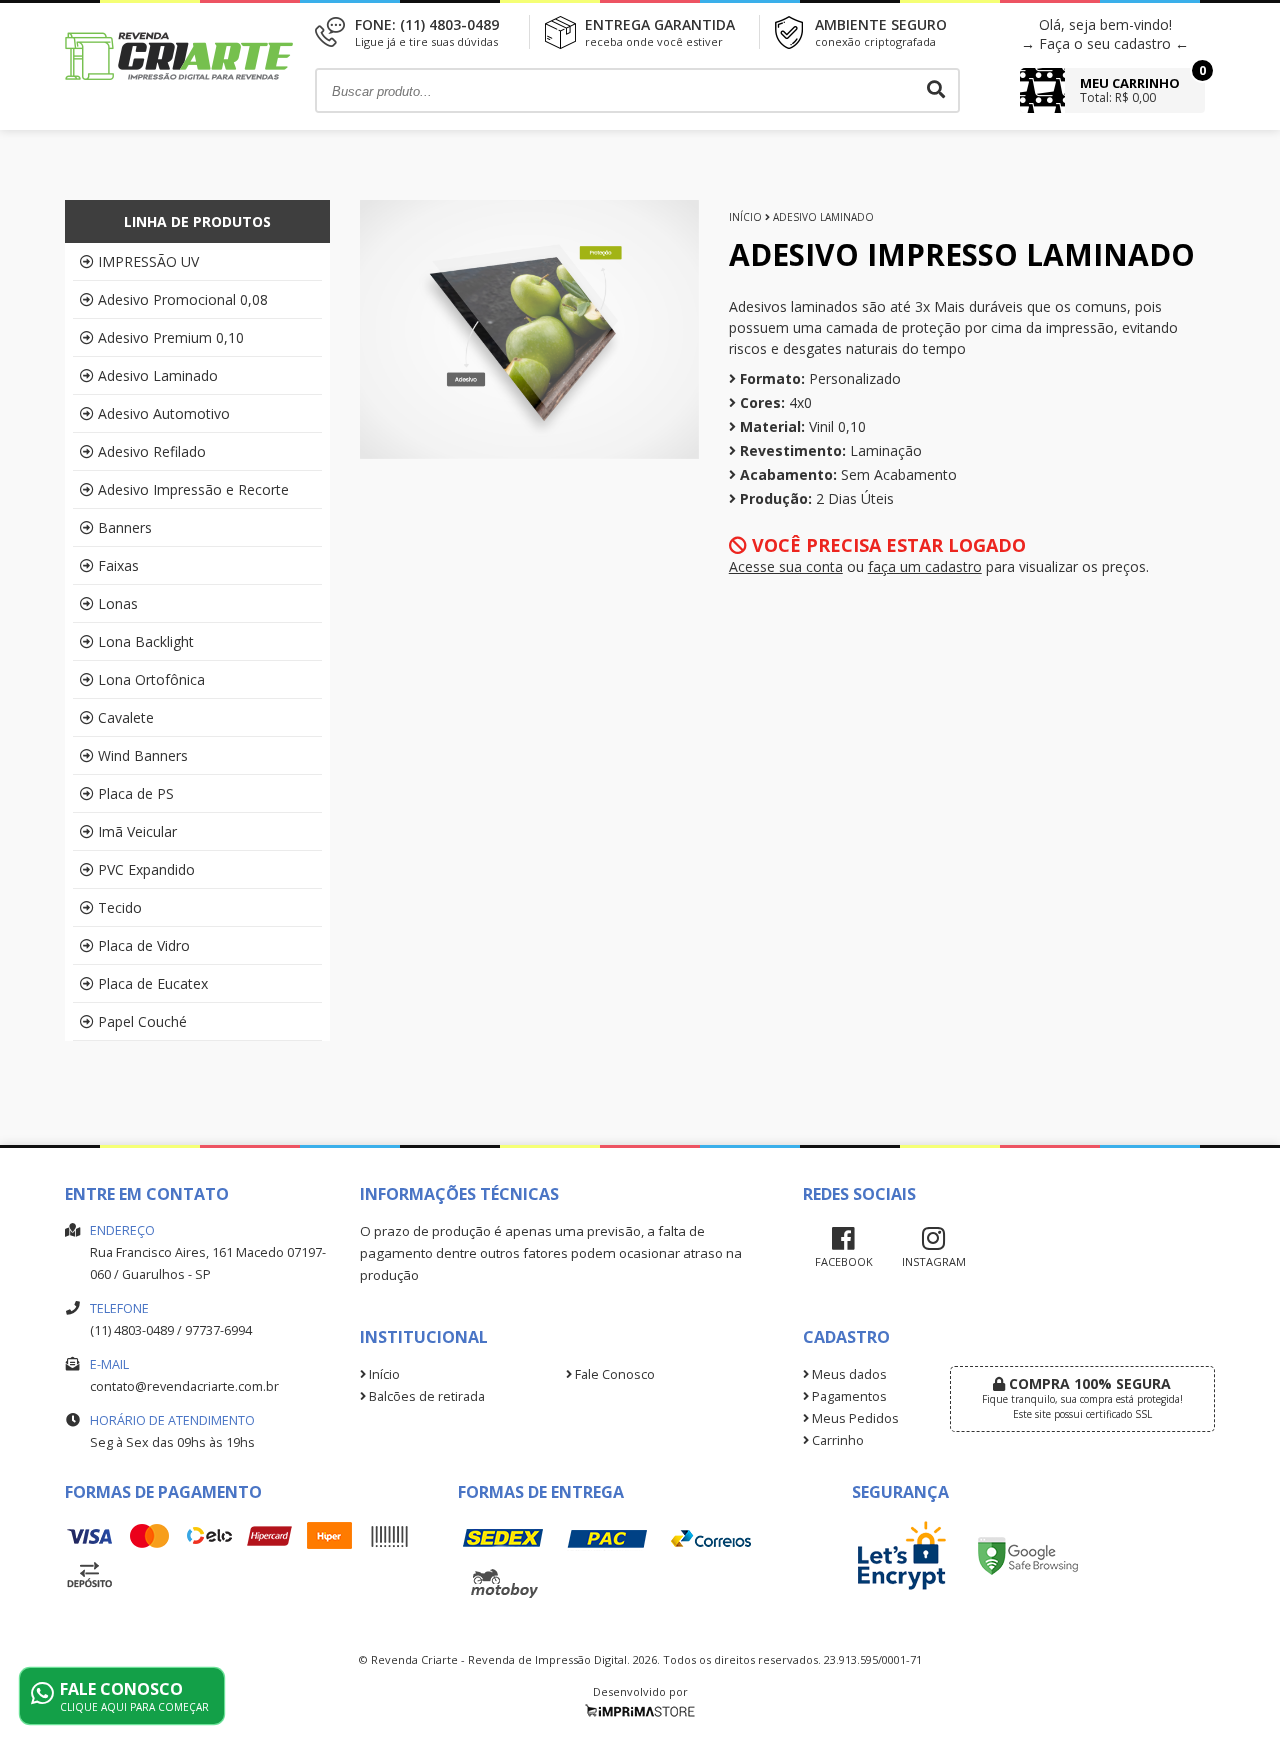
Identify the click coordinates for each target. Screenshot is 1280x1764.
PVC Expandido (146, 869)
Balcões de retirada (425, 1396)
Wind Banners (143, 755)
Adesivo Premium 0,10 (171, 337)
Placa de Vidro (144, 945)
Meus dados (848, 1374)
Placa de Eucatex (153, 983)
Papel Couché (142, 1021)
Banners (125, 527)
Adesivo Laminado (158, 375)
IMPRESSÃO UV (148, 261)
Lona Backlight (146, 641)
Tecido (120, 907)
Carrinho (836, 1440)
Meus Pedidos (854, 1418)
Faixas (118, 565)
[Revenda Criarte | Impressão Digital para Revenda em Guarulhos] (180, 101)
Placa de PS (136, 793)
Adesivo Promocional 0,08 (183, 299)
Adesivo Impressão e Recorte (193, 489)
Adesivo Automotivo (164, 413)
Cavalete (126, 717)
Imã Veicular (137, 831)
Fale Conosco (613, 1374)
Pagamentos (848, 1396)
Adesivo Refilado (152, 451)
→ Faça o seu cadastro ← (1105, 43)
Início (745, 217)
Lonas (118, 603)
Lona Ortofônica (151, 679)
